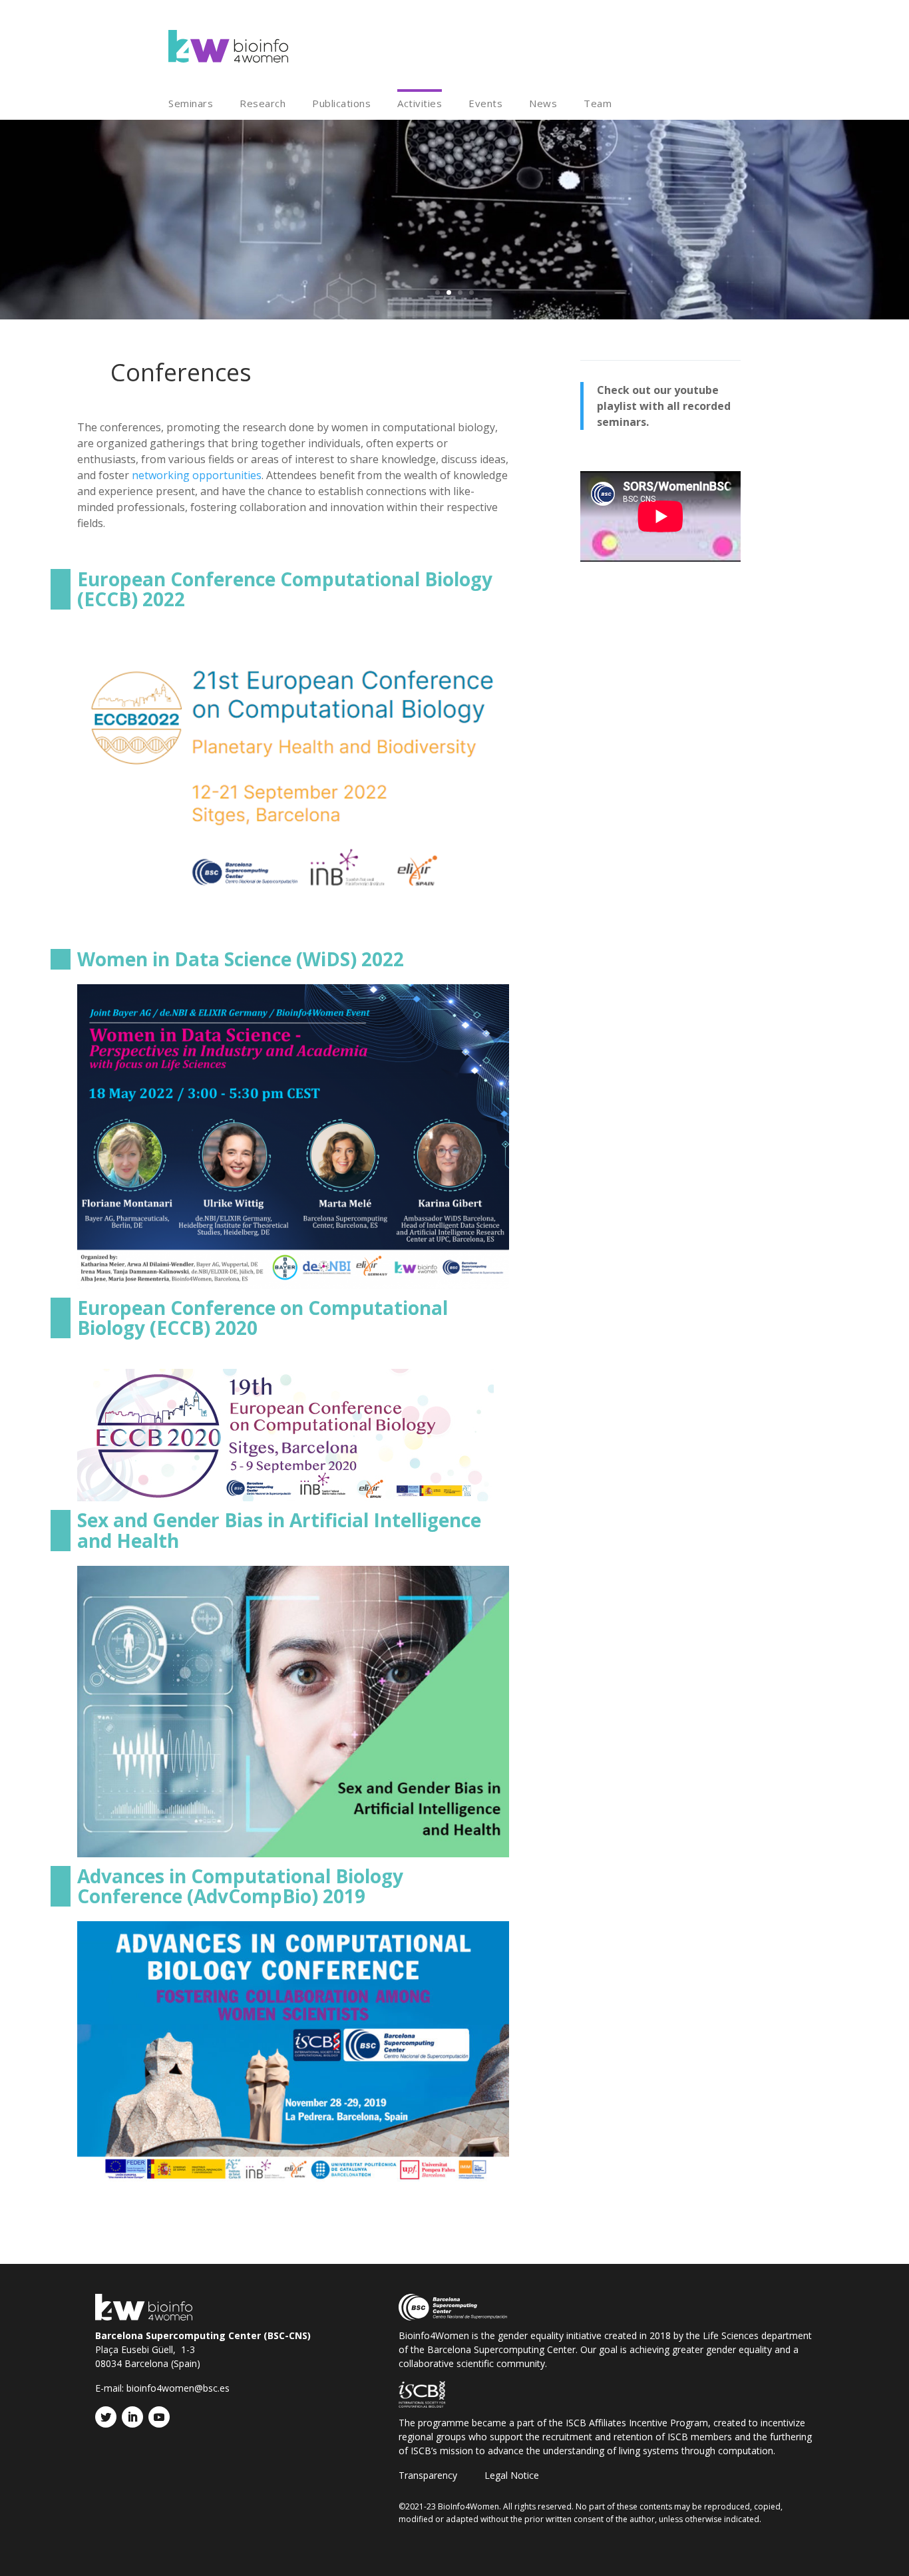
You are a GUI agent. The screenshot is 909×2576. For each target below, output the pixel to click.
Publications (341, 104)
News (543, 104)
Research (263, 104)
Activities (420, 104)
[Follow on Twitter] (106, 2417)
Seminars (191, 104)
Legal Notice (512, 2476)
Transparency (428, 2476)
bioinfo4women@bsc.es (178, 2388)
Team (598, 104)
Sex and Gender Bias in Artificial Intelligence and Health (279, 1530)
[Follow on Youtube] (159, 2417)
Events (485, 104)
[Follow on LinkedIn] (132, 2417)
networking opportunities (197, 475)
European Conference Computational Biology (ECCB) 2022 (285, 589)
